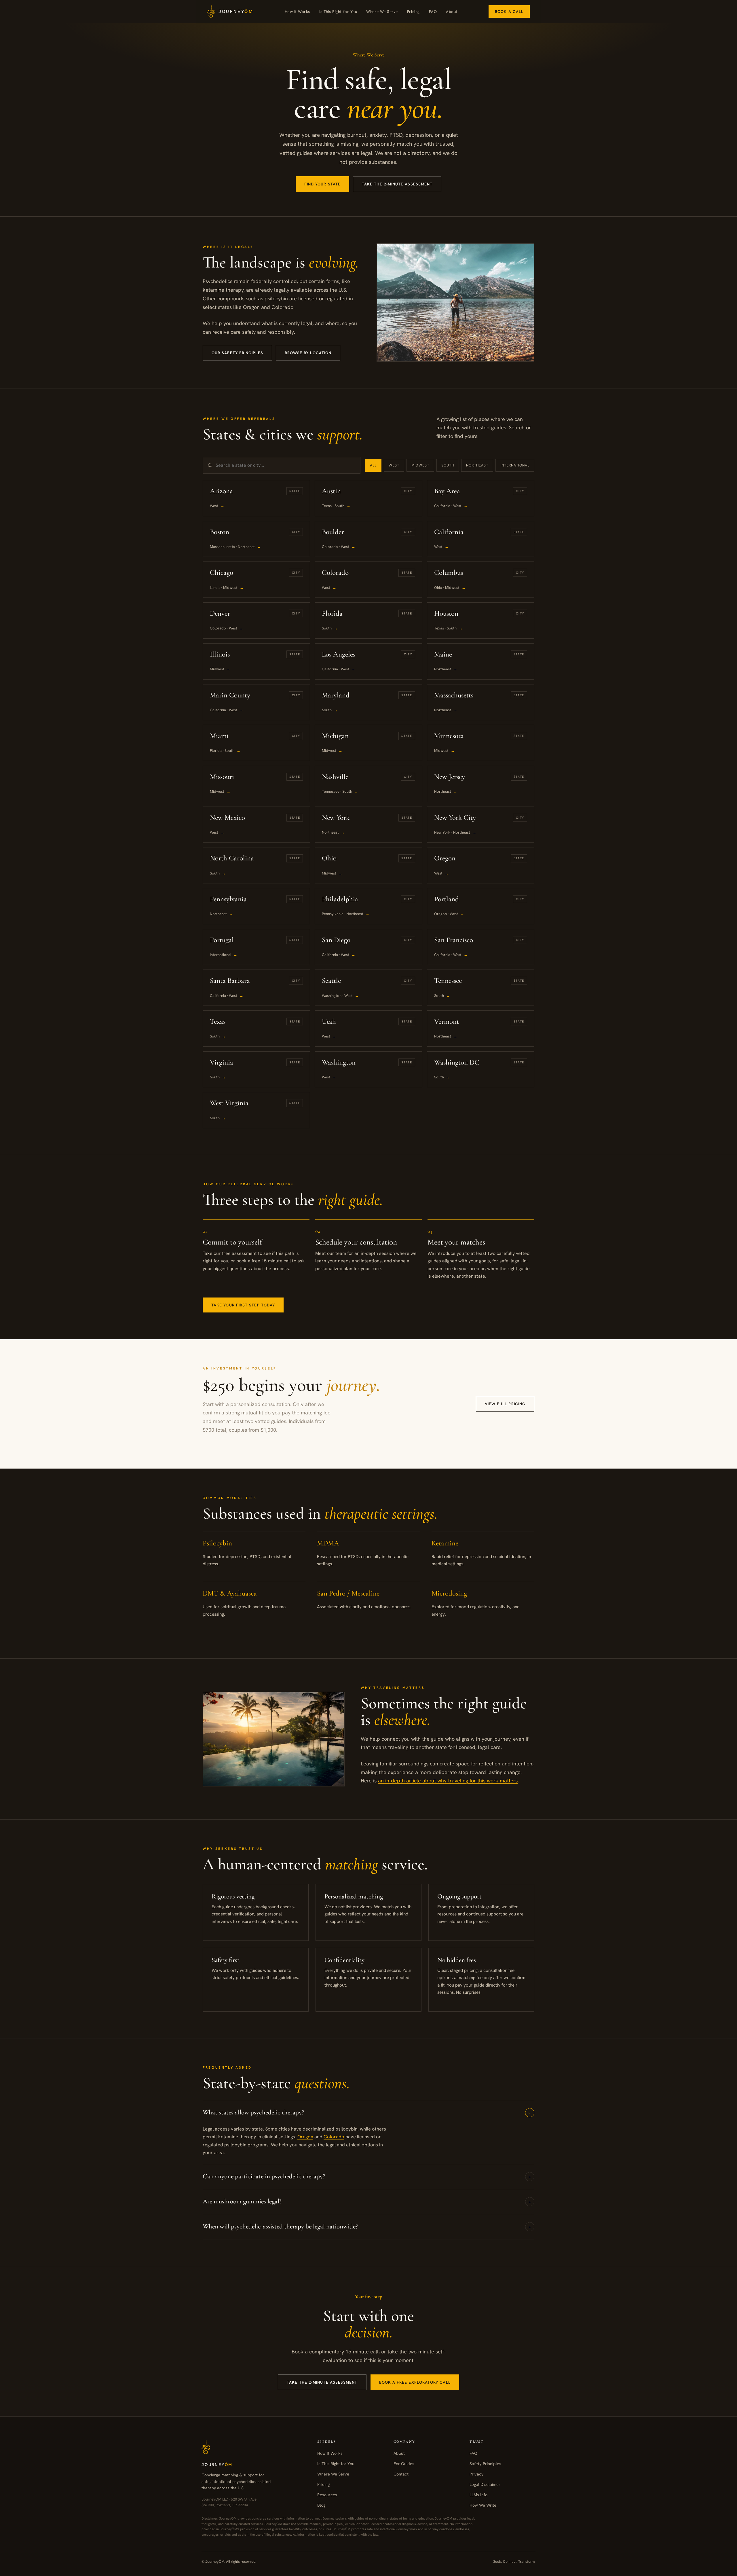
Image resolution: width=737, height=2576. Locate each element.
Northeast (477, 465)
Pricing (413, 12)
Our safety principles (237, 353)
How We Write (483, 2505)
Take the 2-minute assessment (397, 184)
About (452, 12)
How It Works (297, 12)
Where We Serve (382, 12)
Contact (401, 2474)
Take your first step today (243, 1305)
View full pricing (505, 1404)
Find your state (322, 184)
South (448, 465)
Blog (321, 2505)
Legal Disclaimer (485, 2484)
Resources (327, 2494)
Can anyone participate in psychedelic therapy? (367, 2176)
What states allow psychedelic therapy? (368, 2112)
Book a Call (509, 12)
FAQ (433, 12)
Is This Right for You (338, 12)
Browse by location (308, 353)
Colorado (334, 2137)
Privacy (477, 2474)
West (394, 465)
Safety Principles (485, 2464)
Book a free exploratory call (415, 2382)
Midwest (420, 465)
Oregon (305, 2137)
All (373, 465)
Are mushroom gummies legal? (367, 2201)
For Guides (404, 2464)
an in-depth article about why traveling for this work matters (448, 1781)
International (515, 465)
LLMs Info (478, 2494)
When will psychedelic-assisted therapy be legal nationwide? (367, 2226)
